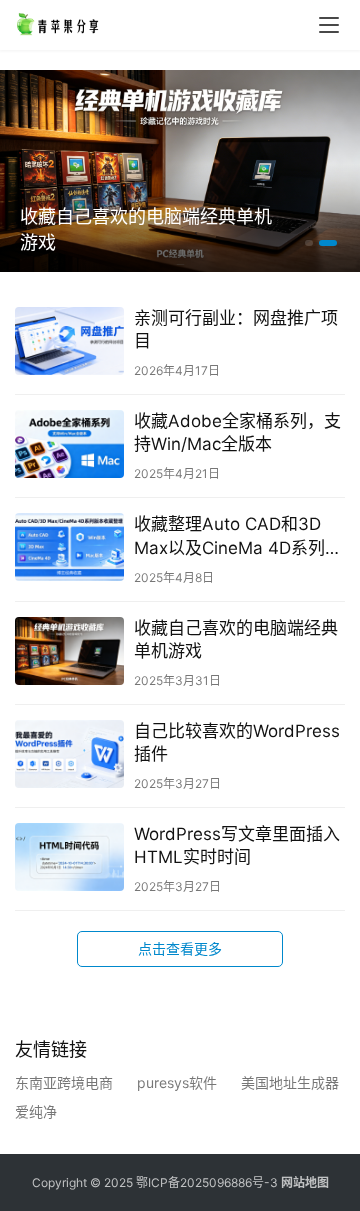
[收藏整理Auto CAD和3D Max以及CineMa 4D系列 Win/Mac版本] (69, 547)
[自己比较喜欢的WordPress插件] (69, 754)
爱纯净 (36, 1112)
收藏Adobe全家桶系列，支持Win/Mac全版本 (237, 432)
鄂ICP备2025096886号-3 (207, 1182)
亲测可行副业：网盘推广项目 (236, 329)
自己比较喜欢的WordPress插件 (237, 742)
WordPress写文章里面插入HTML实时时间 (237, 845)
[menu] (329, 25)
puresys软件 (177, 1083)
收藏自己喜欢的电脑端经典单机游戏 (146, 229)
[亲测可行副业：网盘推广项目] (69, 341)
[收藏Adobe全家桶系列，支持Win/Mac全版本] (69, 444)
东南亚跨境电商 (64, 1083)
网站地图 (305, 1182)
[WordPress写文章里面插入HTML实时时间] (69, 857)
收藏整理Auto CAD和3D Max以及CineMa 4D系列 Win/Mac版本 (229, 536)
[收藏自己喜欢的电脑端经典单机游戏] (69, 651)
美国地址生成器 (290, 1083)
